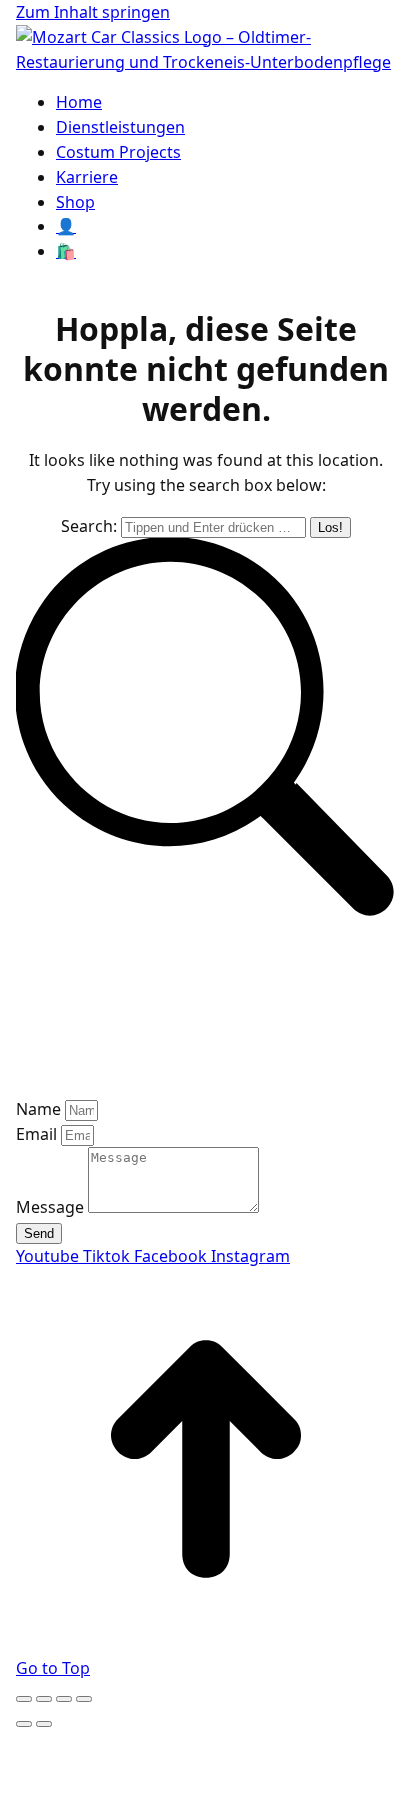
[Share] (44, 1699)
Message (52, 1207)
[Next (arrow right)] (44, 1724)
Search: (89, 526)
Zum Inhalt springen (93, 12)
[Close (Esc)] (24, 1699)
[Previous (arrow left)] (24, 1724)
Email (38, 1134)
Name (40, 1109)
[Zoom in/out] (84, 1699)
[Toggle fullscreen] (64, 1699)
